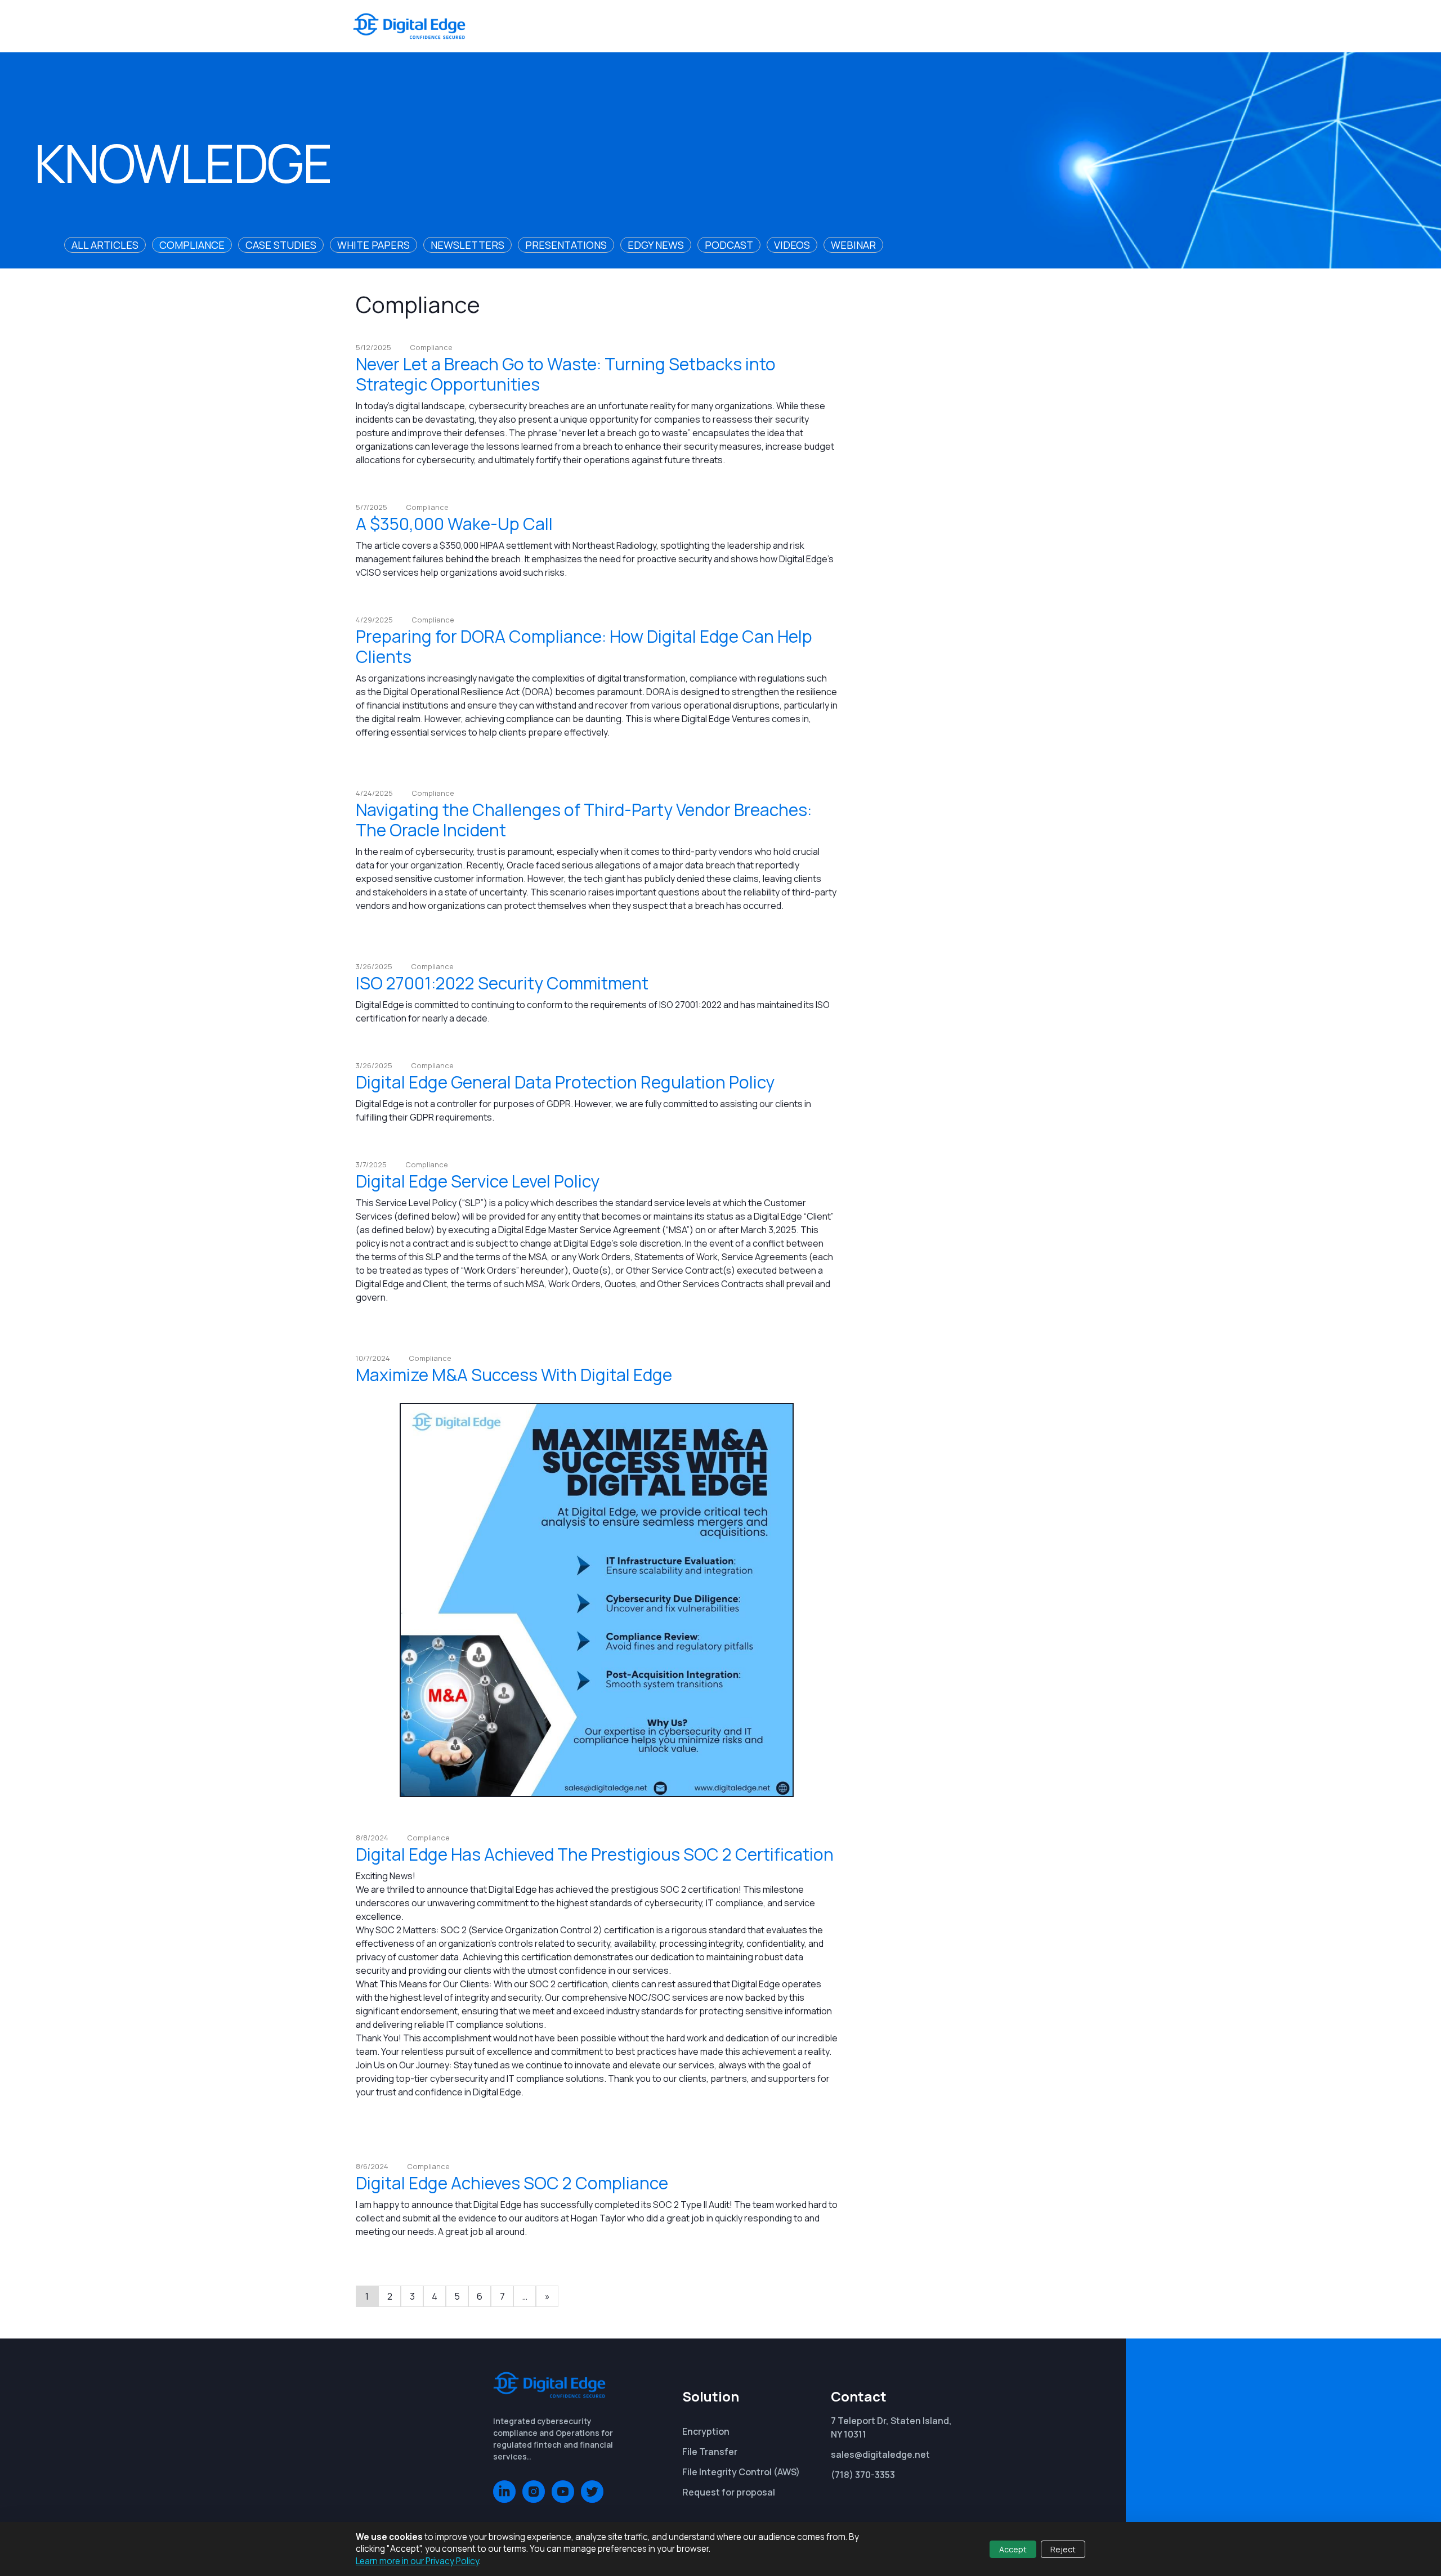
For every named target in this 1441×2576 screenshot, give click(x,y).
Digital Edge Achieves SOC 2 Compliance (512, 2183)
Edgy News (656, 245)
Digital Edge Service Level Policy (478, 1181)
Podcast (729, 245)
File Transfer (710, 2452)
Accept (1013, 2549)
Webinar (853, 245)
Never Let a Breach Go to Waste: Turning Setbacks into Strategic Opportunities (566, 374)
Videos (792, 245)
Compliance (192, 245)
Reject (1063, 2549)
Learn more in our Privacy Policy (417, 2561)
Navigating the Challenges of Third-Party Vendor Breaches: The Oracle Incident (584, 820)
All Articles (105, 245)
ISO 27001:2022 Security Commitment (502, 983)
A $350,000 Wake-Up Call (454, 524)
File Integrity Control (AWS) (741, 2472)
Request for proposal (729, 2492)
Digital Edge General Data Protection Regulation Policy (565, 1082)
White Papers (373, 245)
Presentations (566, 245)
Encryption (706, 2431)
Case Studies (281, 245)
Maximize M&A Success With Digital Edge (514, 1375)
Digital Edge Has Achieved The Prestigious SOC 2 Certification (595, 1854)
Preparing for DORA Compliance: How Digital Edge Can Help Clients (584, 646)
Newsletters (467, 245)
